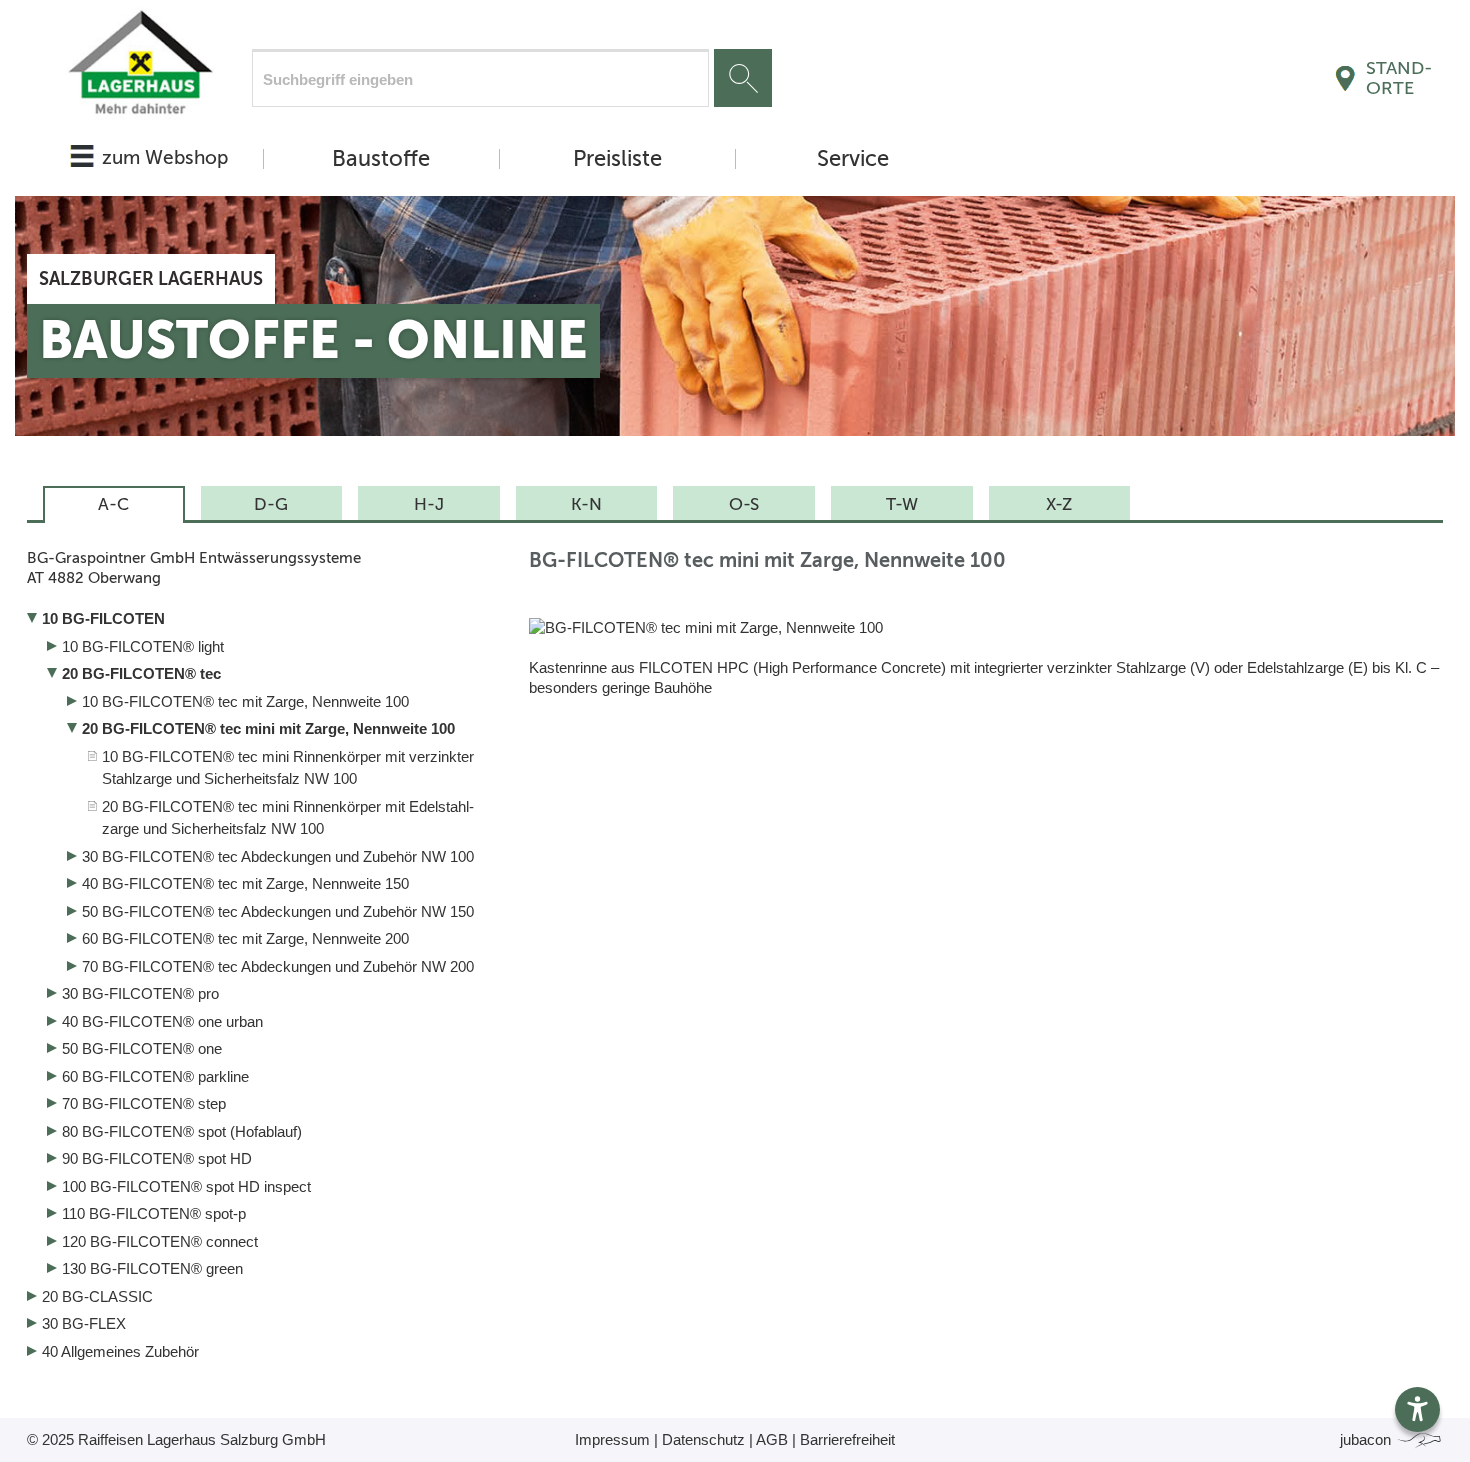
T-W (902, 504)
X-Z (1059, 504)
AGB (772, 1439)
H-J (429, 504)
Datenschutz (703, 1439)
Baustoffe (381, 159)
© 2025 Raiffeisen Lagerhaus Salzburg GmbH (176, 1439)
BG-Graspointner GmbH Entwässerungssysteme (194, 568)
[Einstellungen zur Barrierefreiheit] (1417, 1409)
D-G (271, 504)
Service (853, 159)
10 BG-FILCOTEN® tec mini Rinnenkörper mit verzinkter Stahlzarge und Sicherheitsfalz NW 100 (288, 768)
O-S (744, 504)
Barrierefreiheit (847, 1439)
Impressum (612, 1439)
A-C (113, 504)
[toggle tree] (263, 621)
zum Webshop (165, 157)
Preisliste (617, 159)
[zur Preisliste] (139, 67)
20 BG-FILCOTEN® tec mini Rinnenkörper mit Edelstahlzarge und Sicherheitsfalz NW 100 (288, 818)
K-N (586, 504)
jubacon (1367, 1439)
